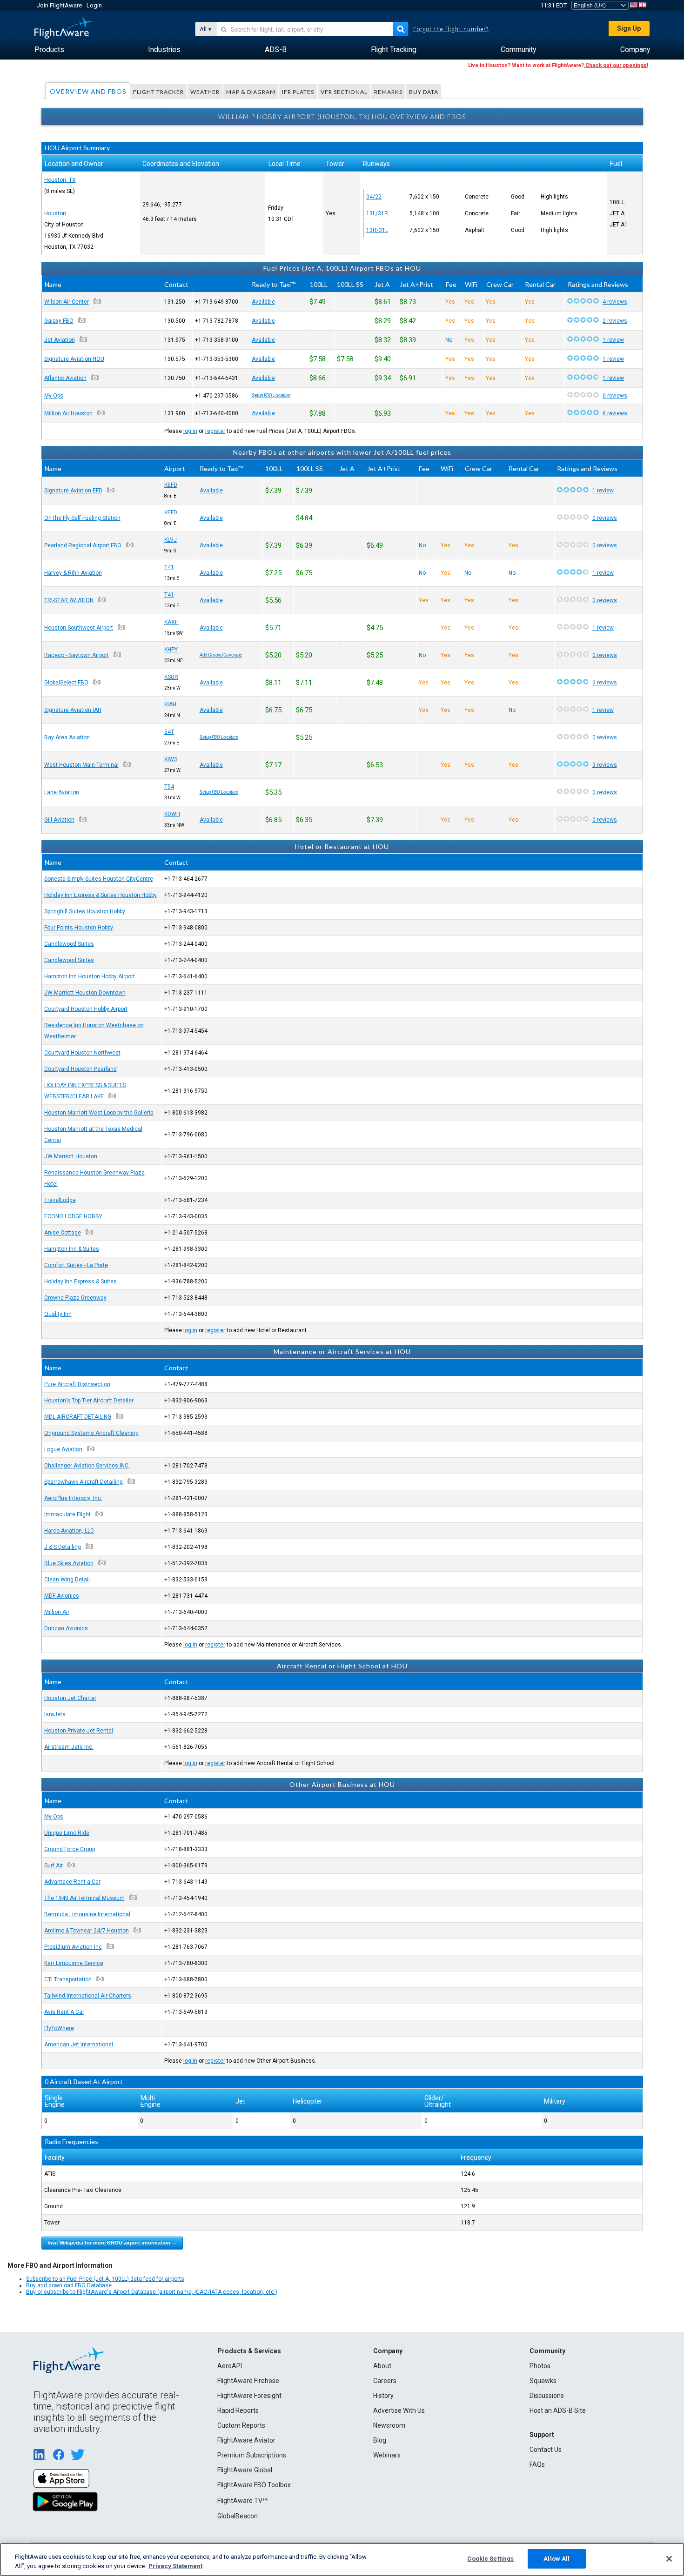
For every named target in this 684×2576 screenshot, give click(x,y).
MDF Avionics (62, 1596)
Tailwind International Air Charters (88, 1996)
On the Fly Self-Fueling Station (82, 518)
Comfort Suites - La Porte (76, 1265)
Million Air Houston (68, 413)
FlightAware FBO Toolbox (254, 2485)
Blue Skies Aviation (69, 1563)
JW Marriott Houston (71, 1156)
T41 (169, 567)
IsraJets (55, 1714)
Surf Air (54, 1866)
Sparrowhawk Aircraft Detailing (84, 1482)
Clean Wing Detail (67, 1580)
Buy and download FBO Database (69, 2285)
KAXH (171, 622)
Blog (380, 2440)
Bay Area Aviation (67, 737)
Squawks (543, 2381)
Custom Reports (241, 2425)
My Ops (54, 396)
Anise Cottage (63, 1233)
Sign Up (629, 28)
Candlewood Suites (69, 944)
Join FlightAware (59, 5)
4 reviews (615, 302)
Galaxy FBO (59, 321)
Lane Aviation (62, 792)
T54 (169, 787)
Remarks (388, 92)
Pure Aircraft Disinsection (77, 1384)
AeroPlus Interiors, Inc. (73, 1498)
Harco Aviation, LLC (69, 1531)
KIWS (171, 759)
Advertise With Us (399, 2410)
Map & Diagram (251, 92)
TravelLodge (60, 1200)
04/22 (374, 197)
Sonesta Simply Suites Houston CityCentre (99, 879)
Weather (205, 92)
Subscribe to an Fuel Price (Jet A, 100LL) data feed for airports (105, 2279)
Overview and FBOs (88, 91)
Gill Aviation (59, 820)
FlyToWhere (59, 2028)
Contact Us (546, 2450)
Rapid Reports (238, 2410)
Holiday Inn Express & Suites (80, 1281)
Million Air (57, 1612)
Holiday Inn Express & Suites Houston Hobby (101, 895)
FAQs (537, 2464)
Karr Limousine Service (74, 1963)
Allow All (557, 2559)
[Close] (669, 2559)
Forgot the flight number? (451, 29)
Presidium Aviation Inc (73, 1947)
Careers (385, 2381)
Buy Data (424, 92)
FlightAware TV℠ (242, 2501)
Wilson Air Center (67, 302)
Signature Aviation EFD (73, 491)
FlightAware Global (245, 2470)
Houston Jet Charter (70, 1698)
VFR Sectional (344, 92)
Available (263, 302)
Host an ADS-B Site (558, 2410)
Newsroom (389, 2425)
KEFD (171, 485)
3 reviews (605, 765)
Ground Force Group (70, 1849)
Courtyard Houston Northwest (82, 1053)
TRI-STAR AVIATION (69, 600)
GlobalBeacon (238, 2516)
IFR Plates (298, 92)
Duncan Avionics (66, 1628)
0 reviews (615, 396)
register (215, 431)
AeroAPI (230, 2366)
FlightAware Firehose (248, 2381)
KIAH (170, 704)
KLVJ (171, 540)
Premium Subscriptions (252, 2455)
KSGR (171, 677)
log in (190, 431)
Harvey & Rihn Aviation (73, 573)
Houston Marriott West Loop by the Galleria (99, 1113)
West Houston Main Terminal (81, 765)
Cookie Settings (490, 2559)
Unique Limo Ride (67, 1833)
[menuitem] (49, 50)
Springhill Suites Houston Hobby (85, 911)
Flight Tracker (158, 92)
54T (169, 732)
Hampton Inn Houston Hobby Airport (90, 976)
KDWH (172, 814)
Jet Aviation (60, 340)
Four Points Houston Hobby (79, 928)
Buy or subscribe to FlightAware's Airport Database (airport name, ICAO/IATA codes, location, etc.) (152, 2292)
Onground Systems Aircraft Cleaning (91, 1433)
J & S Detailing (63, 1547)
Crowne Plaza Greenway (75, 1298)
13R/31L (377, 230)
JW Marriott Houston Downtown (85, 993)
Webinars (387, 2455)
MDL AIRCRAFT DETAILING (78, 1417)
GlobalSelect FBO (66, 683)
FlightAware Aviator (246, 2440)
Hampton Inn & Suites (72, 1249)
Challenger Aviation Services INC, (87, 1466)
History (383, 2396)
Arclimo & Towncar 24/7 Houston (87, 1931)
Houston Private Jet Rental (79, 1731)
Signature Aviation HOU (74, 359)
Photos (540, 2366)
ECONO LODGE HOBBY (73, 1216)
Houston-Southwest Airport (79, 628)
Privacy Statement (175, 2566)
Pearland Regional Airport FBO (83, 545)
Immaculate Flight (67, 1514)
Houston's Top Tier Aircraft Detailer (89, 1401)
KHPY (171, 650)
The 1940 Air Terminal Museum (84, 1898)
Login (94, 5)
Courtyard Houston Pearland (80, 1069)
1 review (613, 340)
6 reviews (615, 413)
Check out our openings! (616, 65)
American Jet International (79, 2045)
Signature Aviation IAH (73, 710)
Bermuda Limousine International (87, 1914)
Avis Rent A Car (64, 2012)
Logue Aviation (63, 1449)
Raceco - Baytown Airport (77, 655)
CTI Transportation (68, 1979)
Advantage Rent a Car (72, 1882)
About (382, 2366)
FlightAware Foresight (249, 2396)
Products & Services (249, 2351)
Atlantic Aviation (65, 378)
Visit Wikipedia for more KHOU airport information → (112, 2243)
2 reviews (615, 321)
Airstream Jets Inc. (69, 1747)
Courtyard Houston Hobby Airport (86, 1009)
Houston (55, 213)
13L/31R (377, 213)
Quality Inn (58, 1314)
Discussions (547, 2396)
